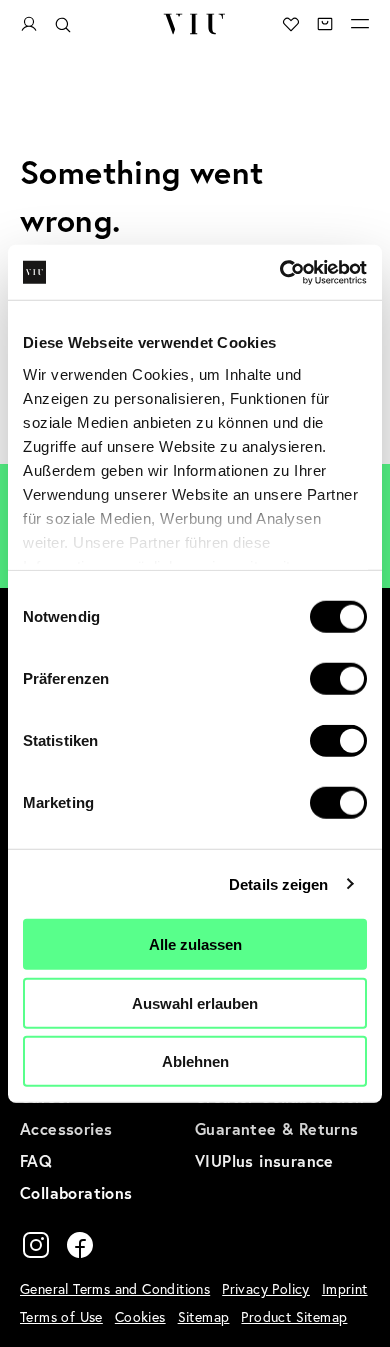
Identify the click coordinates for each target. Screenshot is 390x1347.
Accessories (66, 1128)
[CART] (325, 24)
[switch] (338, 679)
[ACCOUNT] (29, 24)
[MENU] (360, 24)
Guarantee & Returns (277, 1128)
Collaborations (76, 1192)
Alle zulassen (195, 944)
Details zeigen (278, 883)
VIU (195, 24)
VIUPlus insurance (264, 1160)
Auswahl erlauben (195, 1002)
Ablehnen (195, 1061)
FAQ (36, 1160)
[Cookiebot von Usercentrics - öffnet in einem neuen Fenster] (280, 272)
